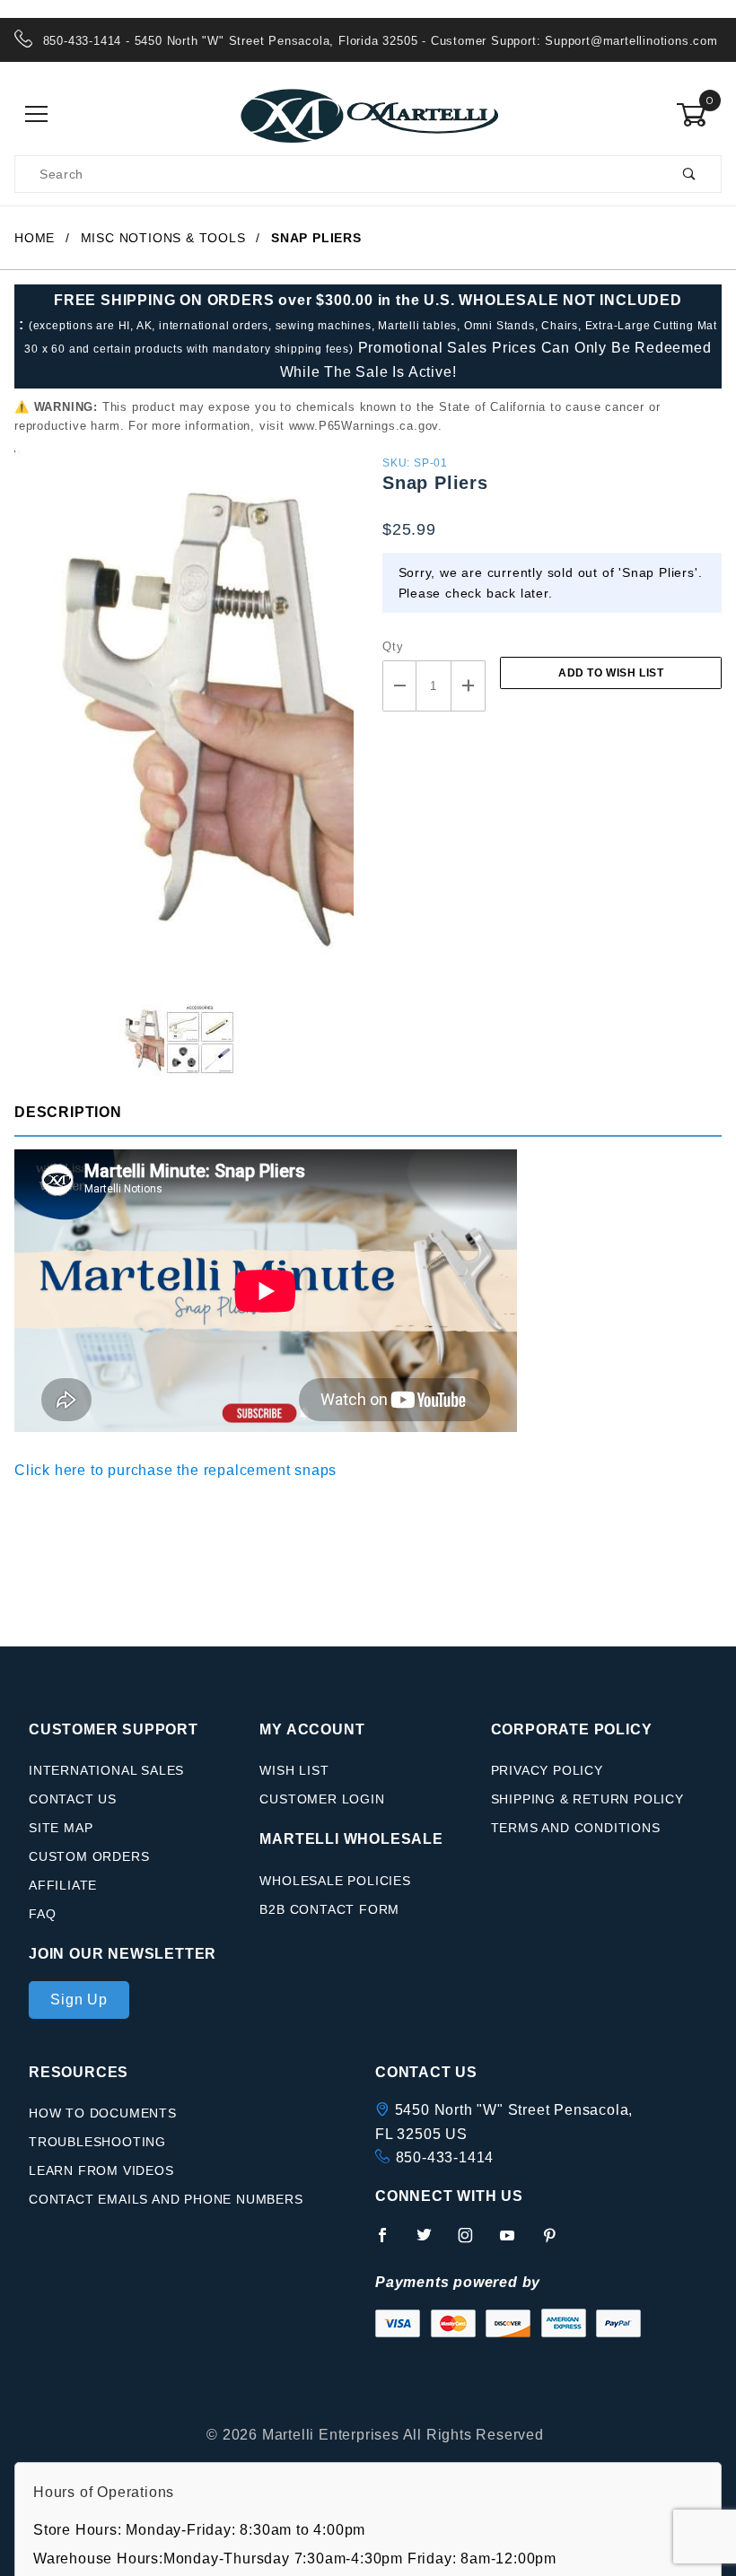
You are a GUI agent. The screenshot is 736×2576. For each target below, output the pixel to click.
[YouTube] (515, 2242)
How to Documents (103, 2113)
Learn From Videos (101, 2170)
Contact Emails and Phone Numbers (166, 2199)
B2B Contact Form (329, 1909)
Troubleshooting (97, 2142)
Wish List (294, 1770)
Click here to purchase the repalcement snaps (175, 1470)
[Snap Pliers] (184, 726)
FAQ (42, 1914)
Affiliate (63, 1885)
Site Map (61, 1828)
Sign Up (79, 2000)
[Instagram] (473, 2242)
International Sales (106, 1770)
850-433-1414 (445, 2157)
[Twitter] (432, 2242)
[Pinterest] (557, 2242)
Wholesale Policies (335, 1881)
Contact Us (73, 1799)
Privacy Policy (547, 1770)
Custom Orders (89, 1856)
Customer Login (322, 1799)
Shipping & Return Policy (587, 1799)
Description (68, 1112)
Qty (393, 646)
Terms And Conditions (576, 1828)
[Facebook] (390, 2242)
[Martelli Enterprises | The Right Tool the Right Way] (368, 114)
